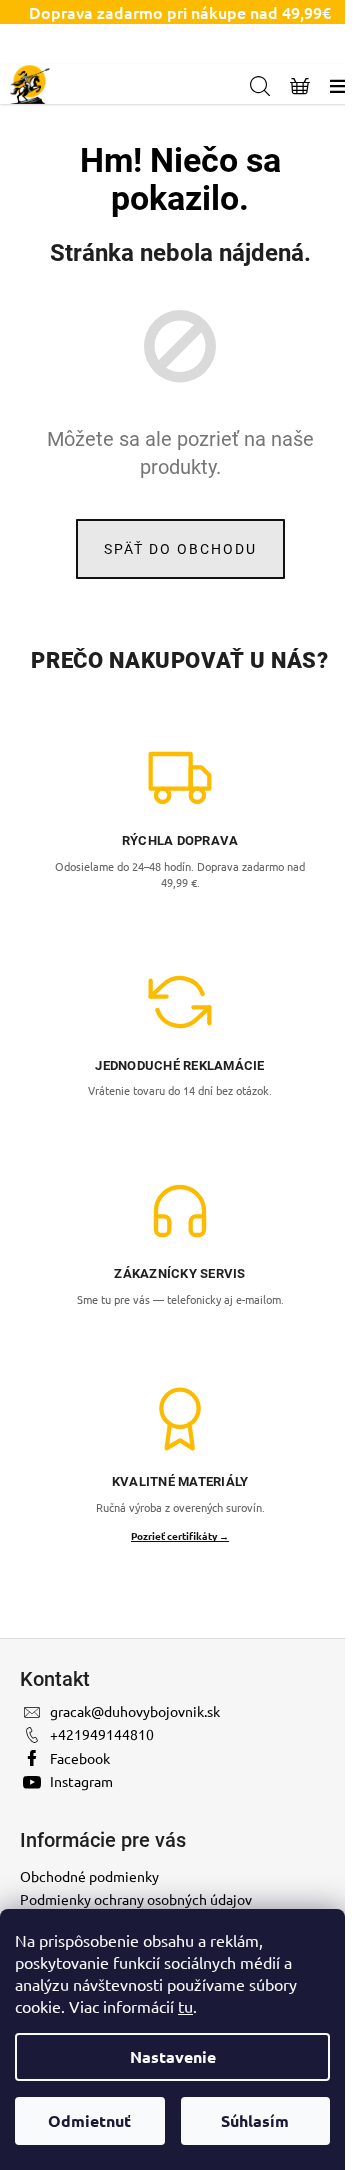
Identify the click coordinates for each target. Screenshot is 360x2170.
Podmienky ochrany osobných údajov (136, 1899)
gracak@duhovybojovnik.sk (135, 1711)
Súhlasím (255, 2120)
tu (185, 2006)
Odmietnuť (89, 2120)
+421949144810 (102, 1734)
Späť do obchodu (180, 549)
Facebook (80, 1758)
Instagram (81, 1781)
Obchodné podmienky (89, 1876)
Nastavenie (173, 2056)
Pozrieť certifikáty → (180, 1536)
